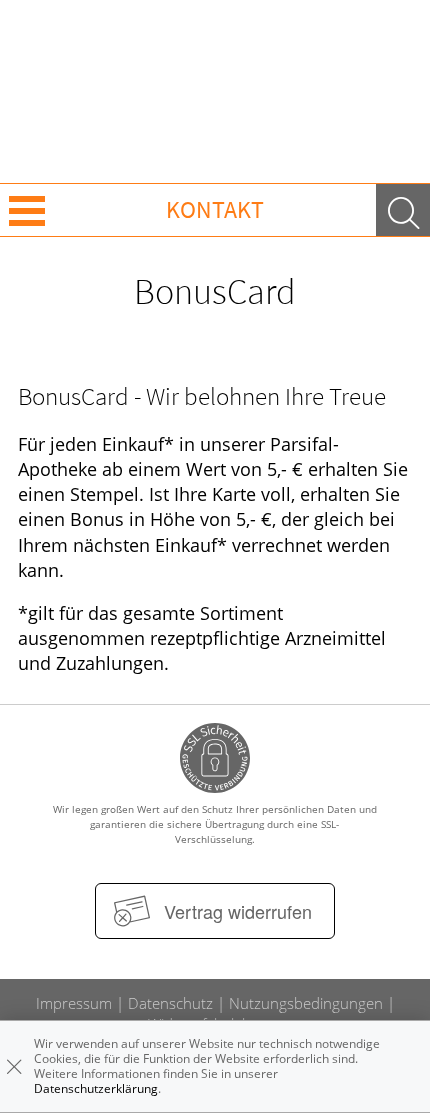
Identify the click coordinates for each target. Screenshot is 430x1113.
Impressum (74, 1003)
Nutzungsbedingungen (306, 1003)
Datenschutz (170, 1003)
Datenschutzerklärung (96, 1088)
